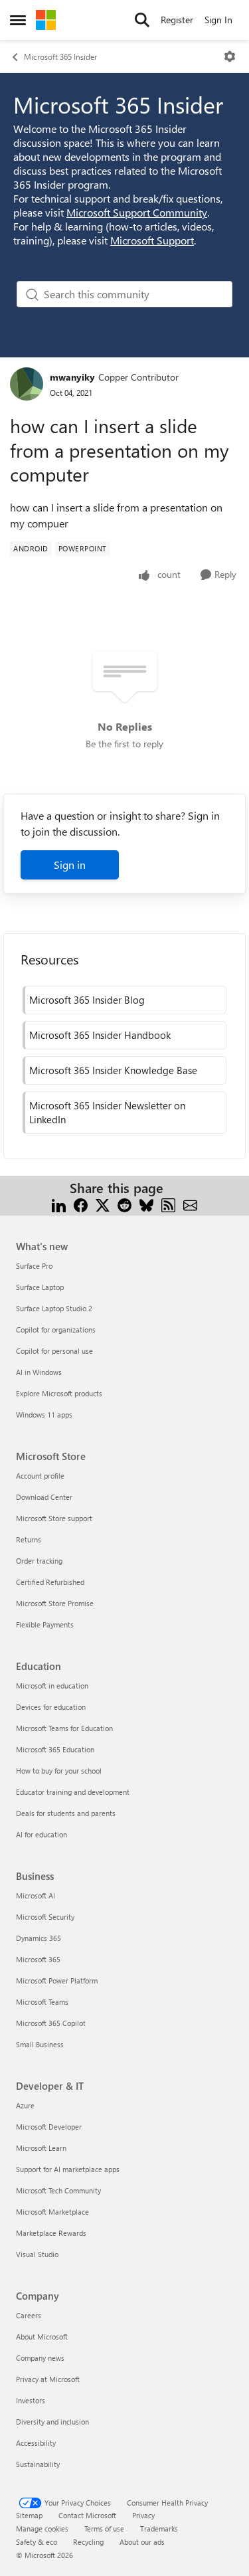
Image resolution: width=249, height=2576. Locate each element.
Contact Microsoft (87, 2515)
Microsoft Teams (42, 2002)
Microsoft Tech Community (58, 2190)
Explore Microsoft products (59, 1393)
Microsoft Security (45, 1917)
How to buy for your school (59, 1771)
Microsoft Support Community (137, 212)
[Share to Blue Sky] (146, 1204)
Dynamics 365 (39, 1938)
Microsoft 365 (38, 1959)
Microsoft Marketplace (52, 2212)
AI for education (41, 1834)
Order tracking (39, 1561)
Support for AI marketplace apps (68, 2169)
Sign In (218, 20)
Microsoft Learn (41, 2148)
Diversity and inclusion (52, 2422)
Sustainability (38, 2464)
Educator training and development (73, 1792)
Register (177, 20)
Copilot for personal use (54, 1351)
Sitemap (29, 2515)
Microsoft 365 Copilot (51, 2023)
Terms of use (104, 2529)
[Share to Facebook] (81, 1204)
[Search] (142, 20)
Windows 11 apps (44, 1415)
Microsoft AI (36, 1895)
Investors (31, 2400)
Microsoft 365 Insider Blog (87, 1000)
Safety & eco (37, 2542)
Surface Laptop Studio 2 (54, 1308)
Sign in (70, 865)
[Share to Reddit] (124, 1204)
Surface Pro (34, 1266)
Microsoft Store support (54, 1518)
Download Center (44, 1497)
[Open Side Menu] (18, 20)
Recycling (88, 2542)
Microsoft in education (52, 1686)
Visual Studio (37, 2254)
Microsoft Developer (49, 2127)
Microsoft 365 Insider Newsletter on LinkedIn (107, 1112)
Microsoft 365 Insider (60, 56)
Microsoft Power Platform (57, 1980)
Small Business (40, 2044)
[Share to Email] (190, 1204)
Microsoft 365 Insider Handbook (100, 1035)
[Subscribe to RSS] (168, 1204)
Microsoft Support (152, 240)
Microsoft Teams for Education (64, 1728)
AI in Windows (39, 1372)
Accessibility (36, 2443)
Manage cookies (42, 2529)
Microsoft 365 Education (55, 1749)
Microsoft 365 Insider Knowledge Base (113, 1070)
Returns (29, 1539)
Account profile (40, 1476)
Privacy (143, 2515)
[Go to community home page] (46, 20)
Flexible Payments (45, 1624)
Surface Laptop (40, 1287)
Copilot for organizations (56, 1330)
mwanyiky (72, 377)
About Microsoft (42, 2337)
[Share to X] (103, 1204)
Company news (40, 2358)
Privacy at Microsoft (48, 2379)
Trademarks (159, 2529)
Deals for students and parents (66, 1813)
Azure (25, 2105)
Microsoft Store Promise (55, 1603)
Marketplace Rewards (51, 2233)
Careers (29, 2315)
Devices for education (51, 1707)
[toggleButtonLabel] (230, 56)
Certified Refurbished (50, 1582)
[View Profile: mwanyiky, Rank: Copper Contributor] (27, 384)
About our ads (142, 2542)
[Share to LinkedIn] (59, 1204)
